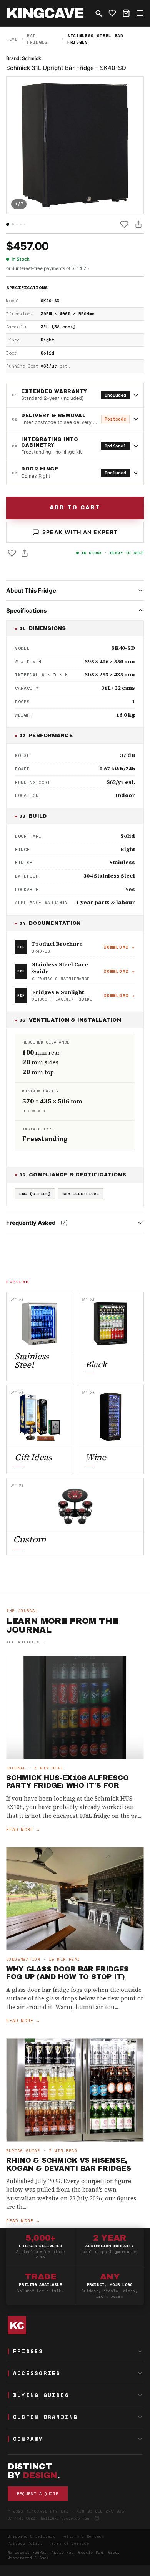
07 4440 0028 (22, 2518)
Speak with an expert (80, 532)
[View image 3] (17, 224)
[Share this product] (138, 224)
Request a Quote (38, 2494)
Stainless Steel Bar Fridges (95, 39)
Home (12, 39)
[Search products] (98, 13)
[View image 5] (25, 224)
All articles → (26, 1642)
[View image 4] (21, 224)
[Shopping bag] (126, 13)
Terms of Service (69, 2543)
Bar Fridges (37, 39)
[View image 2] (13, 224)
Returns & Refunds (83, 2536)
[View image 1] (8, 224)
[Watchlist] (112, 13)
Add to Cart (75, 508)
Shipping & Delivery (32, 2536)
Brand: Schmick (24, 58)
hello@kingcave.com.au (65, 2518)
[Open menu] (140, 13)
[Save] (124, 224)
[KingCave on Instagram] (97, 2518)
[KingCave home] (75, 2325)
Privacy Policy (25, 2543)
